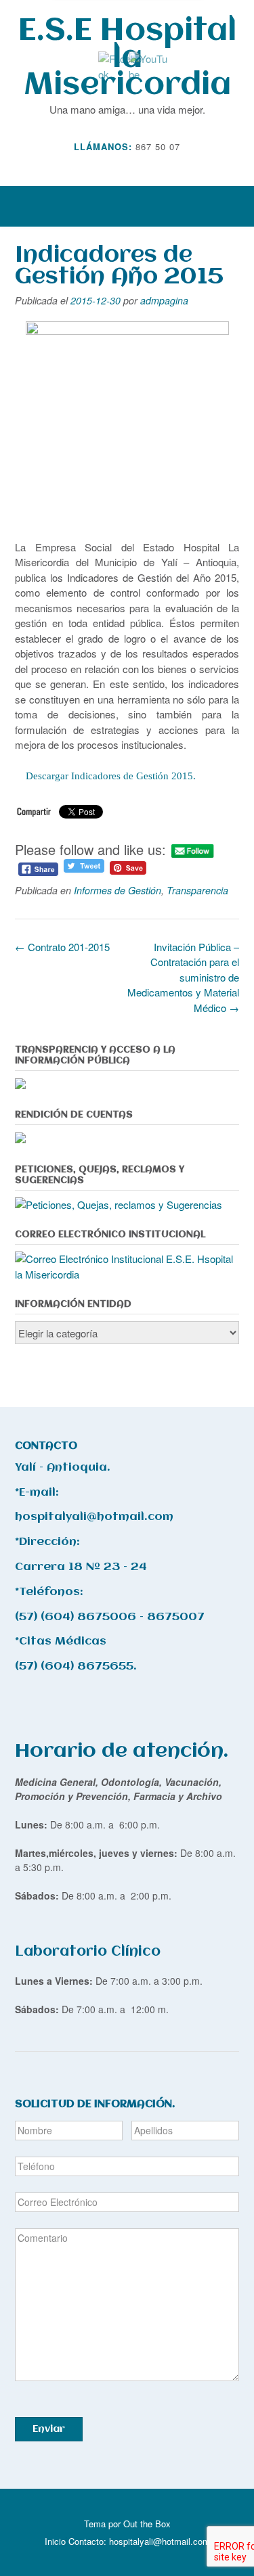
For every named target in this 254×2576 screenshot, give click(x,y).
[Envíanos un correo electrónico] (118, 166)
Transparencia (197, 890)
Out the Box (147, 2524)
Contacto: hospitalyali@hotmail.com (139, 2541)
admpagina (164, 300)
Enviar (49, 2429)
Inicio (55, 2541)
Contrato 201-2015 (62, 947)
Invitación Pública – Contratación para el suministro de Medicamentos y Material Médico (183, 977)
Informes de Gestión (118, 890)
